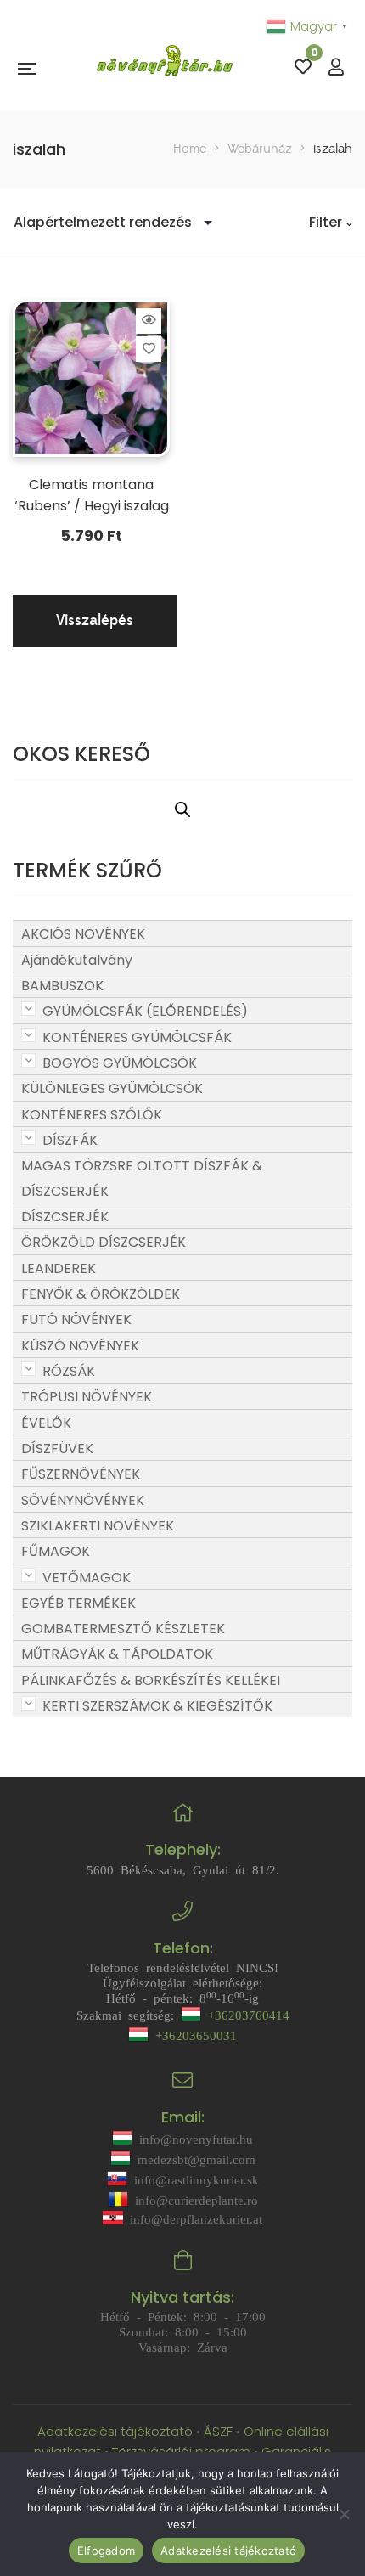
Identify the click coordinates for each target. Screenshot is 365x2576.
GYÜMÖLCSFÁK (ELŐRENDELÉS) (145, 1011)
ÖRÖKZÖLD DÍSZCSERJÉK (104, 1242)
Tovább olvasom (149, 320)
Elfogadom (106, 2551)
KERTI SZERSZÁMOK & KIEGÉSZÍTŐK (157, 1706)
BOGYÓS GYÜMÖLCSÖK (120, 1063)
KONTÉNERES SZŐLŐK (92, 1115)
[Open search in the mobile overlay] (182, 809)
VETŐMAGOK (87, 1578)
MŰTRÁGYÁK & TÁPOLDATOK (117, 1654)
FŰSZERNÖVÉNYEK (81, 1474)
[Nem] (344, 2514)
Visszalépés (95, 620)
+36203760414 (245, 2014)
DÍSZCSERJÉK (65, 1217)
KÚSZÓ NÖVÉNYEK (80, 1346)
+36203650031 (193, 2035)
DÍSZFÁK (70, 1140)
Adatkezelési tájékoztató (117, 2431)
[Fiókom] (336, 68)
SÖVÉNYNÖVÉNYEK (83, 1500)
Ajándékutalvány (77, 960)
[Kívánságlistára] (149, 349)
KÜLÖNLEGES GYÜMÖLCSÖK (112, 1088)
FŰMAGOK (56, 1551)
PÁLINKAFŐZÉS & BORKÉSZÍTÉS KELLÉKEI (151, 1680)
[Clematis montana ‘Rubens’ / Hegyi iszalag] (91, 378)
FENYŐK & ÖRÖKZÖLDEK (101, 1294)
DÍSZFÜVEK (57, 1449)
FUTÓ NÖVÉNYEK (76, 1319)
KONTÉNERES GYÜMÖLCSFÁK (137, 1037)
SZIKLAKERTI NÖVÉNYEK (98, 1526)
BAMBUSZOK (62, 986)
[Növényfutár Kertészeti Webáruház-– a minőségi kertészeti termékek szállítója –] (165, 68)
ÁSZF (218, 2431)
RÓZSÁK (69, 1371)
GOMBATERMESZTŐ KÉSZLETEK (123, 1629)
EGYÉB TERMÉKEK (79, 1603)
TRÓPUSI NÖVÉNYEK (87, 1397)
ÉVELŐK (46, 1423)
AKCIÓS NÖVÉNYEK (83, 934)
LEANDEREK (59, 1268)
